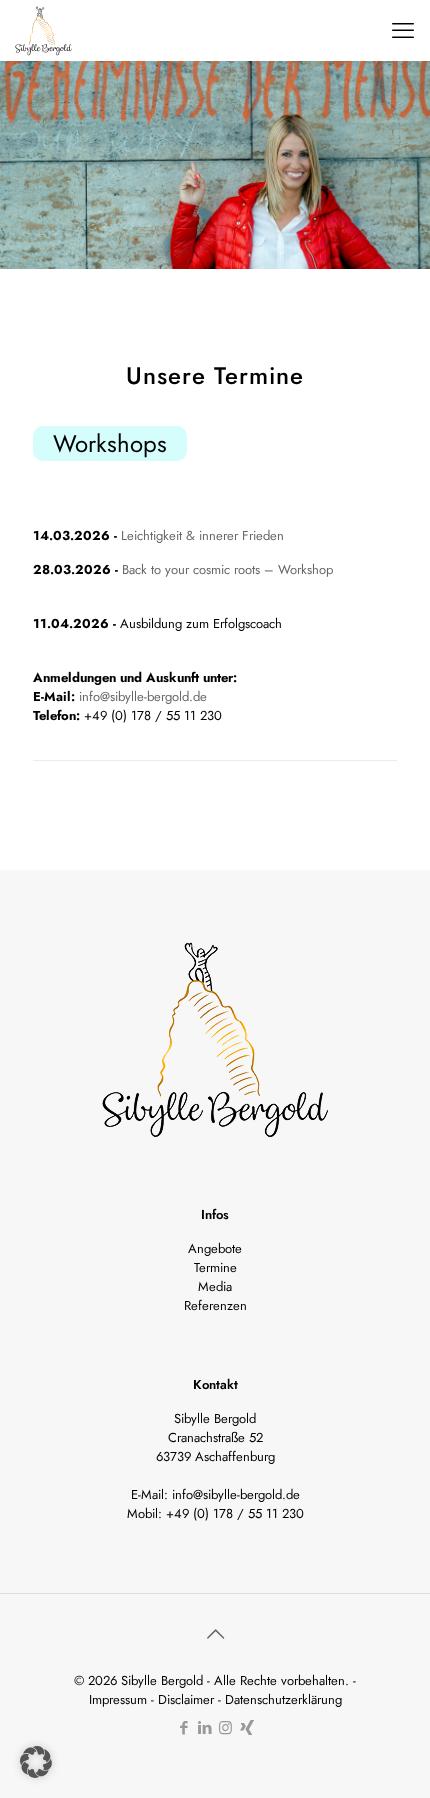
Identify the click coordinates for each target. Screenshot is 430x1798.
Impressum (118, 1699)
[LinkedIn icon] (204, 1728)
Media (215, 1286)
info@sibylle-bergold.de (143, 696)
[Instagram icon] (225, 1728)
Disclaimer (186, 1699)
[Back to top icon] (215, 1635)
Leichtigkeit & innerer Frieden (202, 535)
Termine (215, 1267)
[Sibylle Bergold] (43, 30)
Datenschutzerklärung (283, 1699)
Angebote (215, 1248)
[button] (36, 1762)
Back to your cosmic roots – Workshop (227, 569)
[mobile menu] (403, 30)
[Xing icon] (246, 1728)
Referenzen (215, 1305)
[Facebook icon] (183, 1728)
